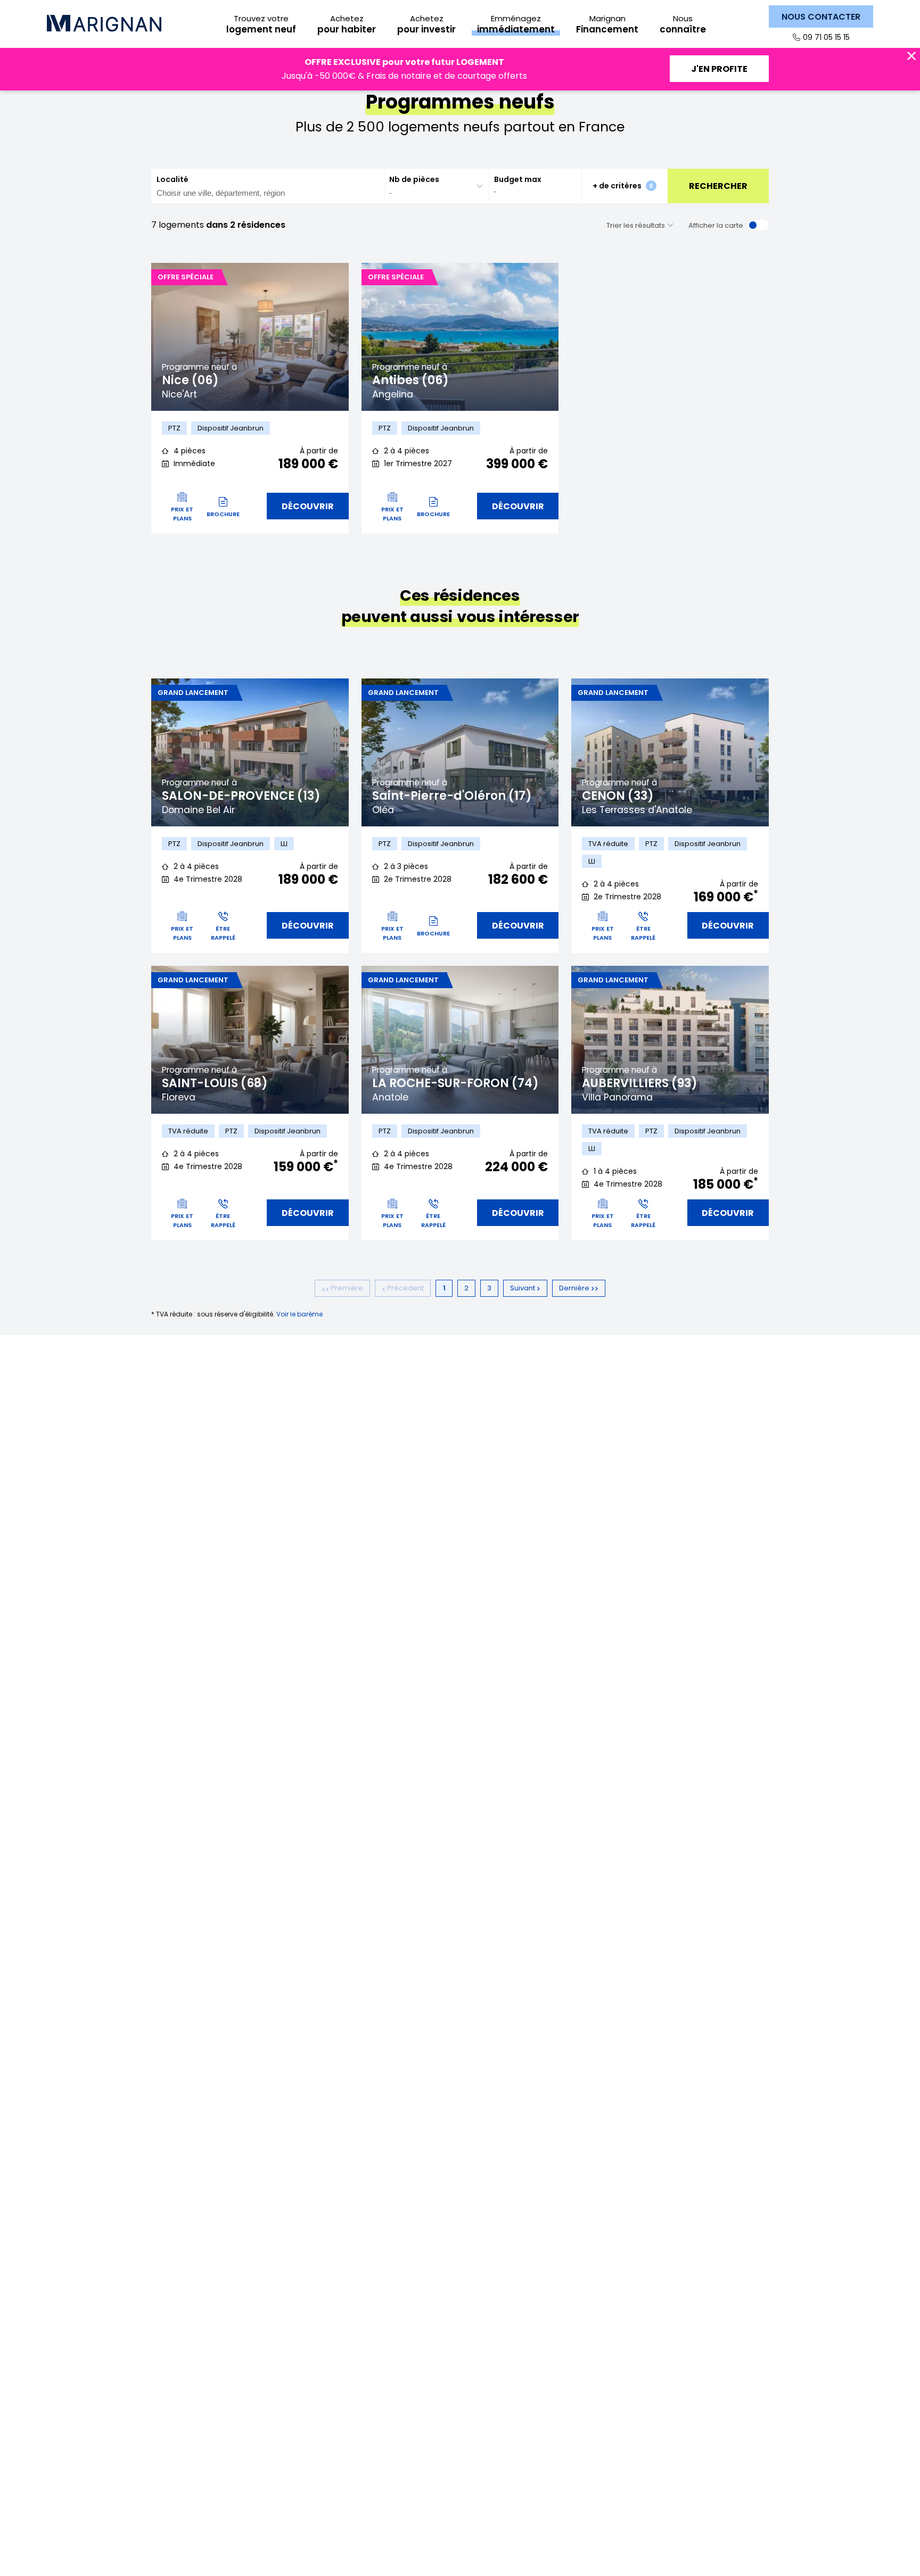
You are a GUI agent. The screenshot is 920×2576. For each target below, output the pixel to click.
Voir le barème (299, 1314)
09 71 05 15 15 (826, 37)
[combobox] (268, 186)
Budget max (518, 179)
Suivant (523, 1288)
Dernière (575, 1288)
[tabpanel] (250, 337)
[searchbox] (261, 193)
